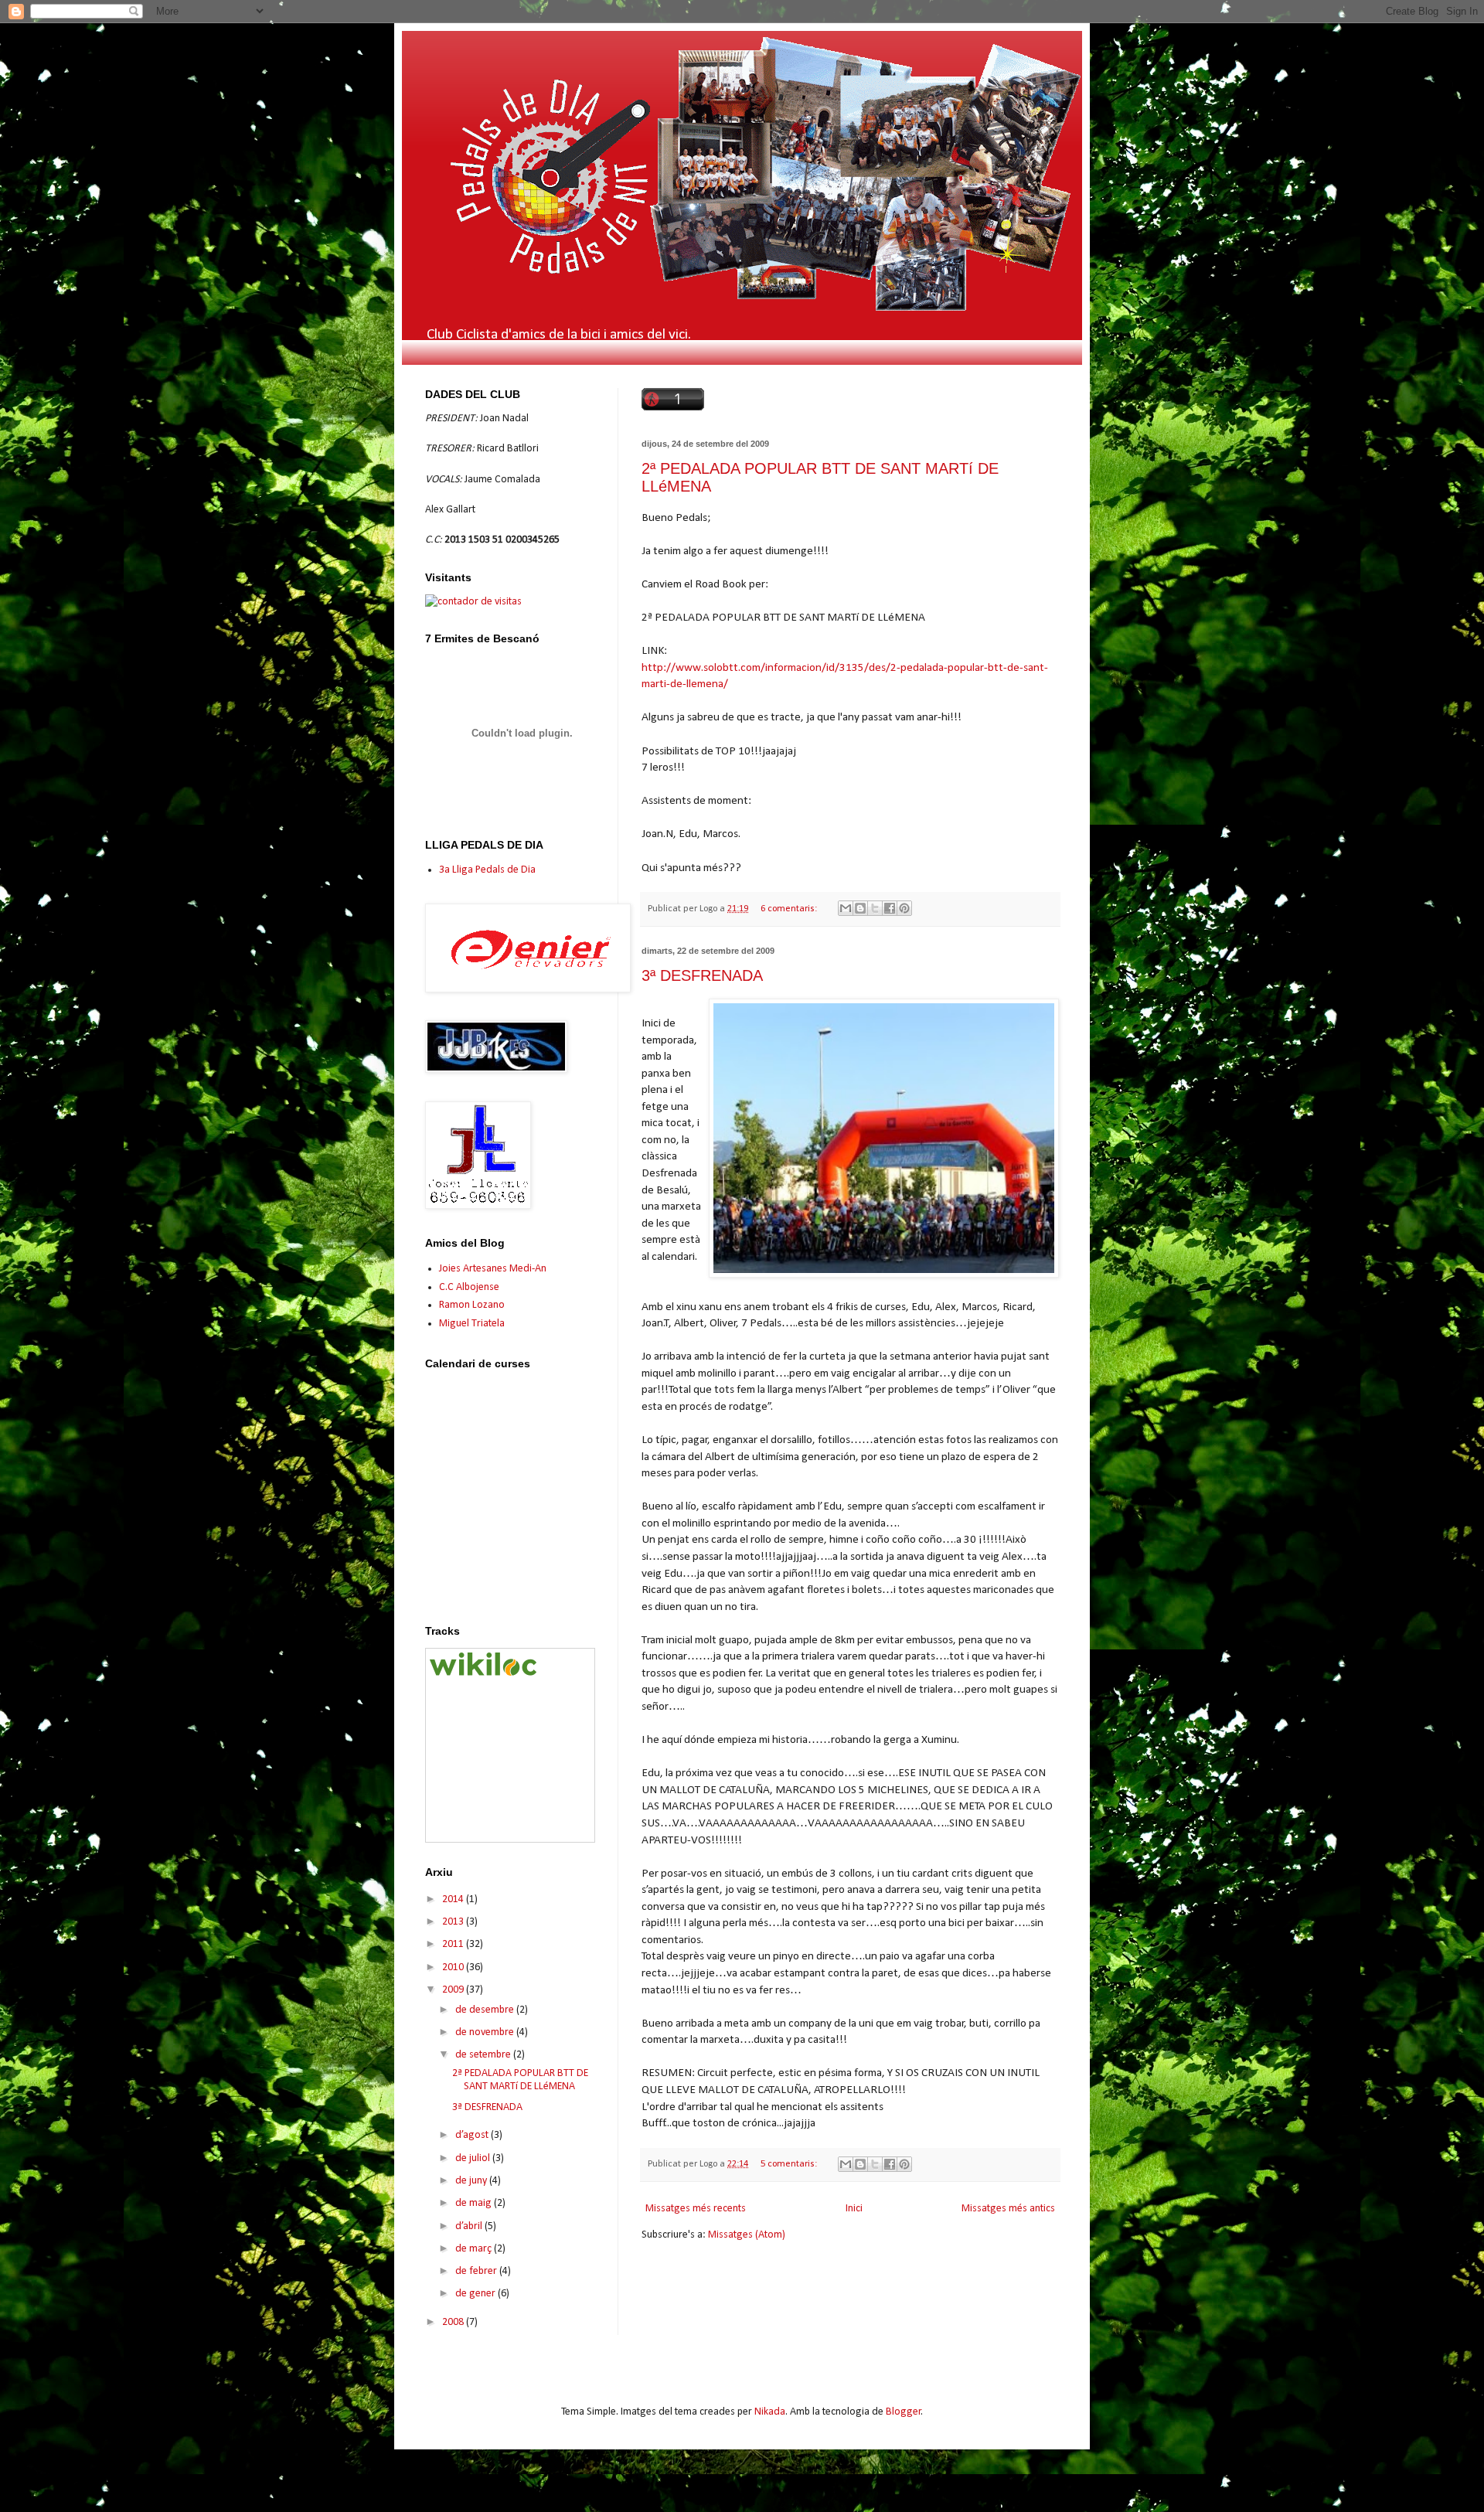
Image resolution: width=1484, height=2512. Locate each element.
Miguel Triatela (472, 1324)
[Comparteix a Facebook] (890, 908)
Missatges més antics (1008, 2209)
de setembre (484, 2055)
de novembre (486, 2032)
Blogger (904, 2412)
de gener (477, 2294)
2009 (454, 1990)
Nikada (770, 2412)
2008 (454, 2322)
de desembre (486, 2010)
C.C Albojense (469, 1287)
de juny (472, 2181)
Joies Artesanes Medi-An (493, 1269)
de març (475, 2249)
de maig (475, 2203)
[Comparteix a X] (875, 908)
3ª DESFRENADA (702, 975)
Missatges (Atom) (747, 2235)
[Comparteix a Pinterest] (904, 908)
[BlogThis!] (860, 908)
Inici (854, 2209)
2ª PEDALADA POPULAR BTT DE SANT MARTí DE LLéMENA (520, 2080)
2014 (454, 1899)
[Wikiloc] (483, 1673)
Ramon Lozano (472, 1305)
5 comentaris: (790, 2164)
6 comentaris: (790, 909)
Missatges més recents (696, 2209)
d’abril (470, 2226)
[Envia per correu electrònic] (846, 908)
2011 (454, 1944)
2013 (454, 1922)
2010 (454, 1967)
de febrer (477, 2271)
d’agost (473, 2135)
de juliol (474, 2158)
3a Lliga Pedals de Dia (487, 870)
